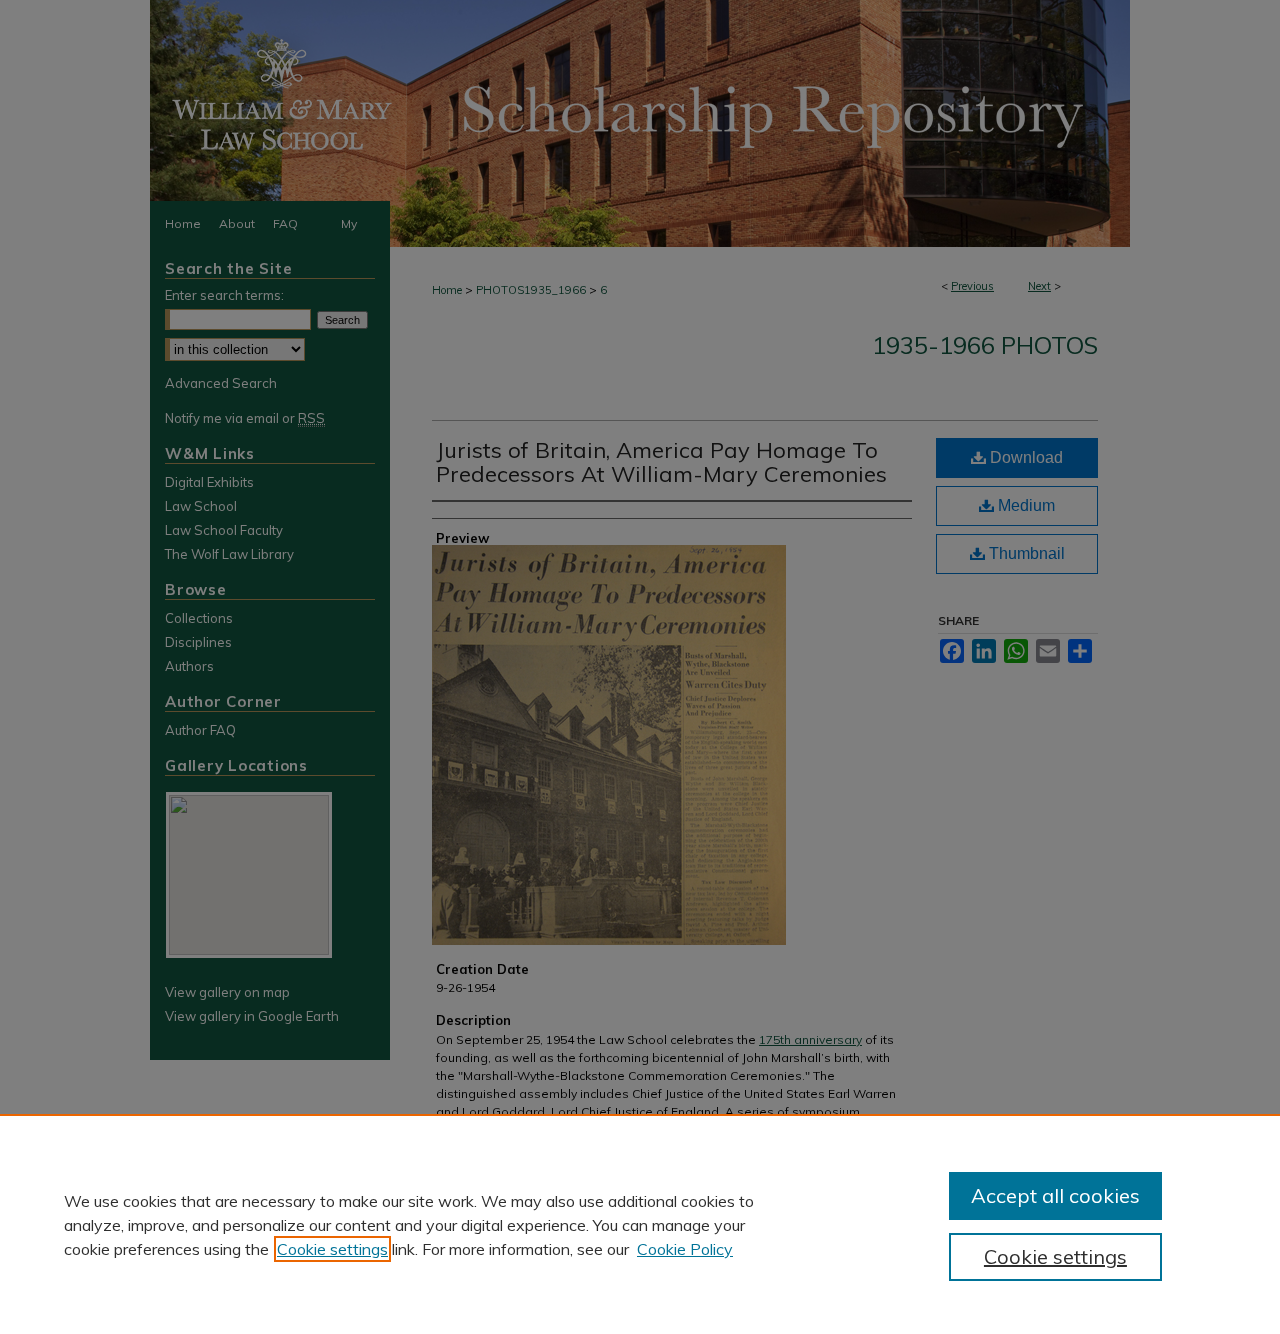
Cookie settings (332, 1249)
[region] (640, 1224)
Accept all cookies (1055, 1195)
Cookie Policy (685, 1249)
